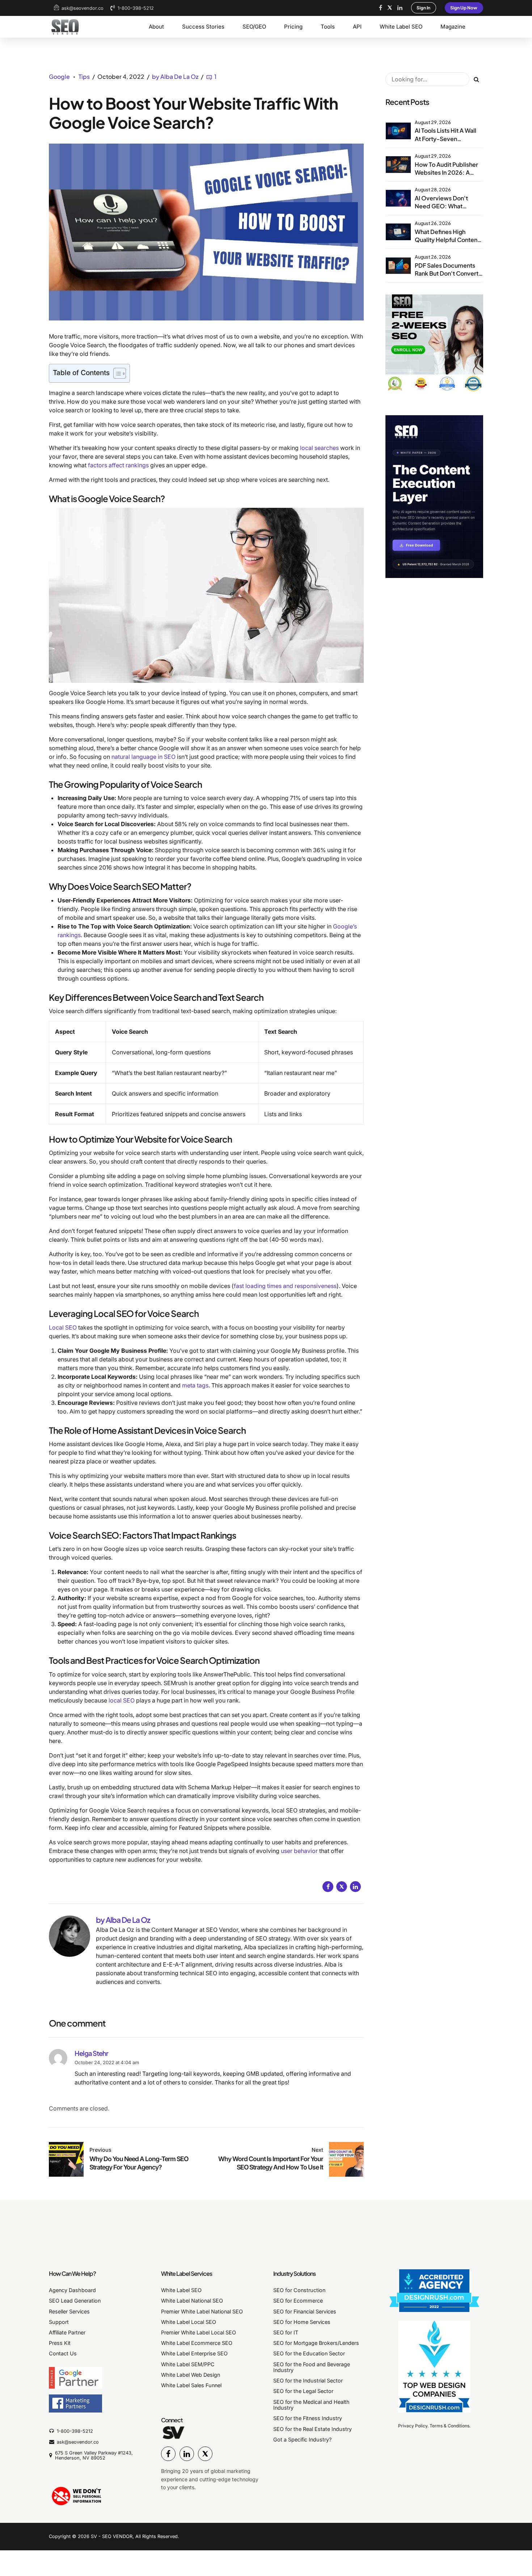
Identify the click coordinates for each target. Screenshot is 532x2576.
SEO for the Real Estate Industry (313, 2429)
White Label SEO (401, 27)
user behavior (299, 1851)
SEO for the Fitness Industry (308, 2418)
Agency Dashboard (72, 2290)
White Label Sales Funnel (191, 2385)
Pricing (293, 27)
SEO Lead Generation (75, 2301)
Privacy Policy (413, 2426)
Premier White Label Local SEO (199, 2332)
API (357, 27)
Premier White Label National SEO (202, 2311)
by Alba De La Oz (175, 76)
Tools (328, 27)
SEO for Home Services (302, 2322)
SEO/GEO (254, 27)
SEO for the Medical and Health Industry (311, 2405)
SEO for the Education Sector (309, 2353)
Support (59, 2322)
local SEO (122, 1700)
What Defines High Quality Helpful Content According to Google (447, 240)
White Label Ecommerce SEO (197, 2343)
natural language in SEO (143, 757)
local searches (319, 448)
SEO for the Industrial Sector (308, 2381)
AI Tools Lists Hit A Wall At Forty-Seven (446, 134)
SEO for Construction (299, 2290)
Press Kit (60, 2343)
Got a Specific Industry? (302, 2439)
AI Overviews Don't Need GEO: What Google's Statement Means (443, 210)
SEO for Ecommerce (298, 2301)
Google (59, 76)
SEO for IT (286, 2332)
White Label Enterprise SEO (194, 2353)
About (156, 27)
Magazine (453, 27)
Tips (84, 76)
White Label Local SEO (189, 2322)
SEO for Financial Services (305, 2311)
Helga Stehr (91, 2053)
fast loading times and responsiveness (285, 1286)
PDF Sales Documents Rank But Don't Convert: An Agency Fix (448, 273)
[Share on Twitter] (342, 1887)
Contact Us (63, 2353)
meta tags (195, 1385)
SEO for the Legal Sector (303, 2391)
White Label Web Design (191, 2375)
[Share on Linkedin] (355, 1887)
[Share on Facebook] (328, 1887)
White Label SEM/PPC (188, 2364)
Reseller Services (69, 2311)
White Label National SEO (192, 2301)
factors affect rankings (118, 465)
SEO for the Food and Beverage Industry (312, 2367)
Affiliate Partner (67, 2332)
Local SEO (63, 1327)
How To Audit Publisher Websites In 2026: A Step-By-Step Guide (446, 173)
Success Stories (203, 27)
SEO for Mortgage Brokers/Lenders (316, 2343)
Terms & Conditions (449, 2426)
